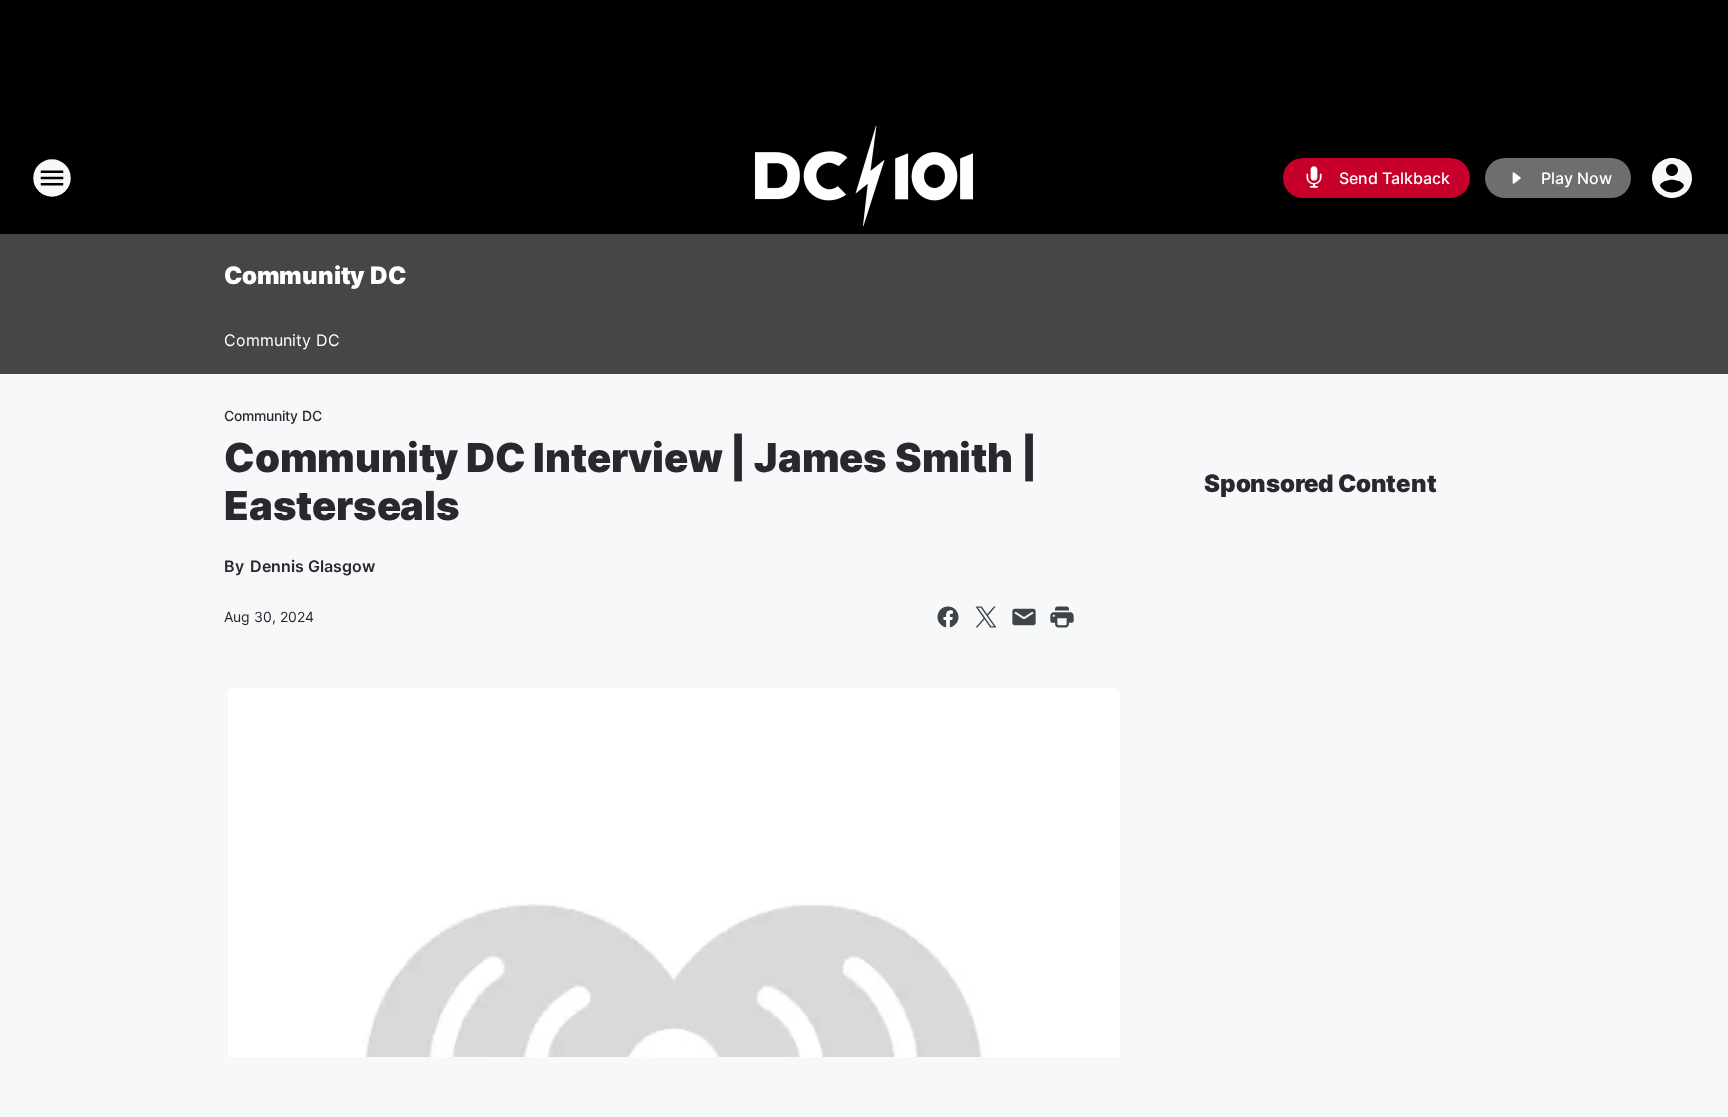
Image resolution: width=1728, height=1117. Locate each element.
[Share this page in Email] (1024, 617)
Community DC (315, 275)
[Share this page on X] (986, 617)
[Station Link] (864, 178)
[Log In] (1674, 178)
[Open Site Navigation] (52, 178)
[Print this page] (1062, 617)
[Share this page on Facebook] (948, 617)
